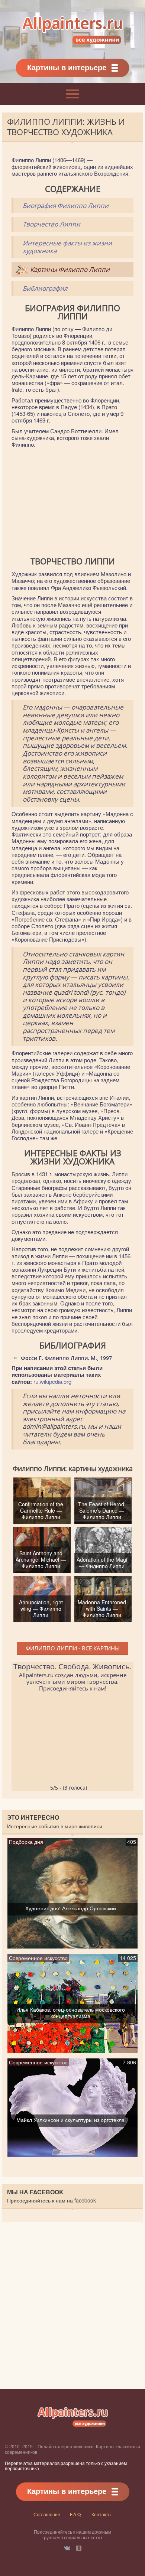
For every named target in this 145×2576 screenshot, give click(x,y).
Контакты (101, 2514)
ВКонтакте (67, 2548)
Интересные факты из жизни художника (67, 247)
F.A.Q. (76, 2514)
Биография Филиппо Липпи (66, 206)
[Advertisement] (72, 502)
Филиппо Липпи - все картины (73, 1648)
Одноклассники (79, 2548)
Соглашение (47, 2514)
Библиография (45, 288)
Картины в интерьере (67, 67)
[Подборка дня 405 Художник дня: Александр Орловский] (73, 1945)
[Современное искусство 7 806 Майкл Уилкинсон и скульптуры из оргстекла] (73, 2153)
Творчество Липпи (51, 224)
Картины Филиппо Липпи (70, 269)
